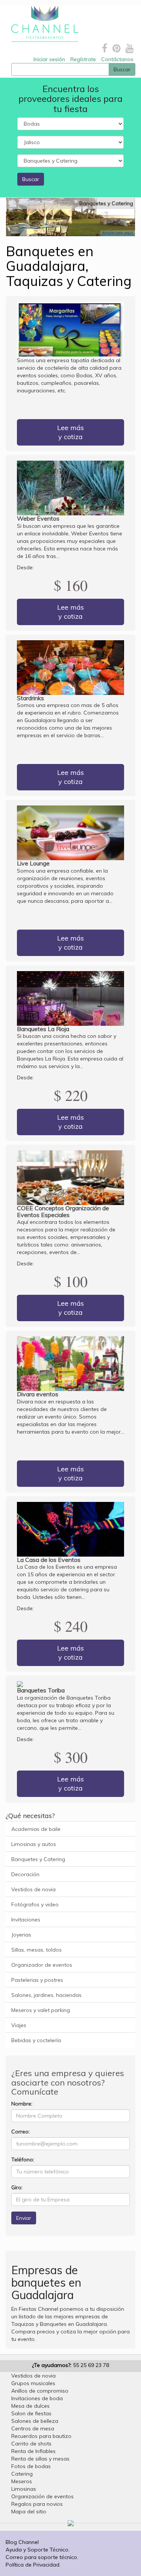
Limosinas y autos (34, 1844)
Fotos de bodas (31, 2466)
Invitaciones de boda (37, 2398)
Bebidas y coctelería (36, 2040)
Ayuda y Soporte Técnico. (38, 2550)
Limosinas (24, 2489)
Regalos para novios (37, 2504)
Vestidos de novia (33, 1889)
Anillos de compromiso (40, 2391)
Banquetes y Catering (38, 1859)
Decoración (25, 1874)
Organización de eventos (42, 2496)
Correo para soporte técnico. (42, 2557)
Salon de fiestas (31, 2413)
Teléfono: (23, 2159)
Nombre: (22, 2104)
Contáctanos (117, 59)
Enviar (24, 2218)
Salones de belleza (35, 2421)
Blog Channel (22, 2542)
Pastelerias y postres (37, 1980)
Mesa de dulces (30, 2406)
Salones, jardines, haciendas (46, 1995)
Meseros (22, 2481)
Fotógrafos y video (35, 1904)
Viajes (19, 2025)
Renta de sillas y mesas (40, 2459)
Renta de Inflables (33, 2451)
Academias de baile (36, 1829)
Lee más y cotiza (70, 432)
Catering (22, 2474)
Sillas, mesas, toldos (36, 1950)
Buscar (31, 179)
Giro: (17, 2187)
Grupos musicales (33, 2383)
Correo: (20, 2132)
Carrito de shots (31, 2444)
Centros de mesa (33, 2428)
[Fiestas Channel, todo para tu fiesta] (42, 24)
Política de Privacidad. (33, 2565)
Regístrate (83, 59)
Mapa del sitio (29, 2511)
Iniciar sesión (49, 59)
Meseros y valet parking (41, 2010)
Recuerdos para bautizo (41, 2436)
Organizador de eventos (42, 1965)
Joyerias (21, 1935)
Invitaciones (26, 1920)
